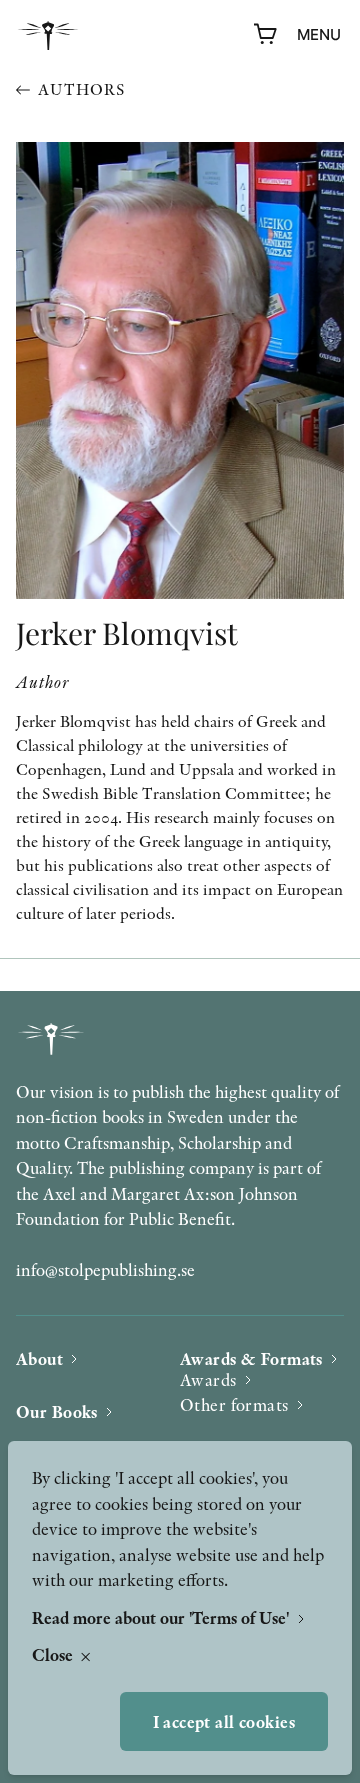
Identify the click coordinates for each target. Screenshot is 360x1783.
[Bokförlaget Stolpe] (48, 35)
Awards (208, 1379)
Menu (319, 34)
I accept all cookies (224, 1721)
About (39, 1358)
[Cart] (266, 35)
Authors (81, 89)
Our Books (57, 1411)
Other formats (234, 1404)
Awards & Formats (251, 1358)
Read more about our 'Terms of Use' (162, 1617)
